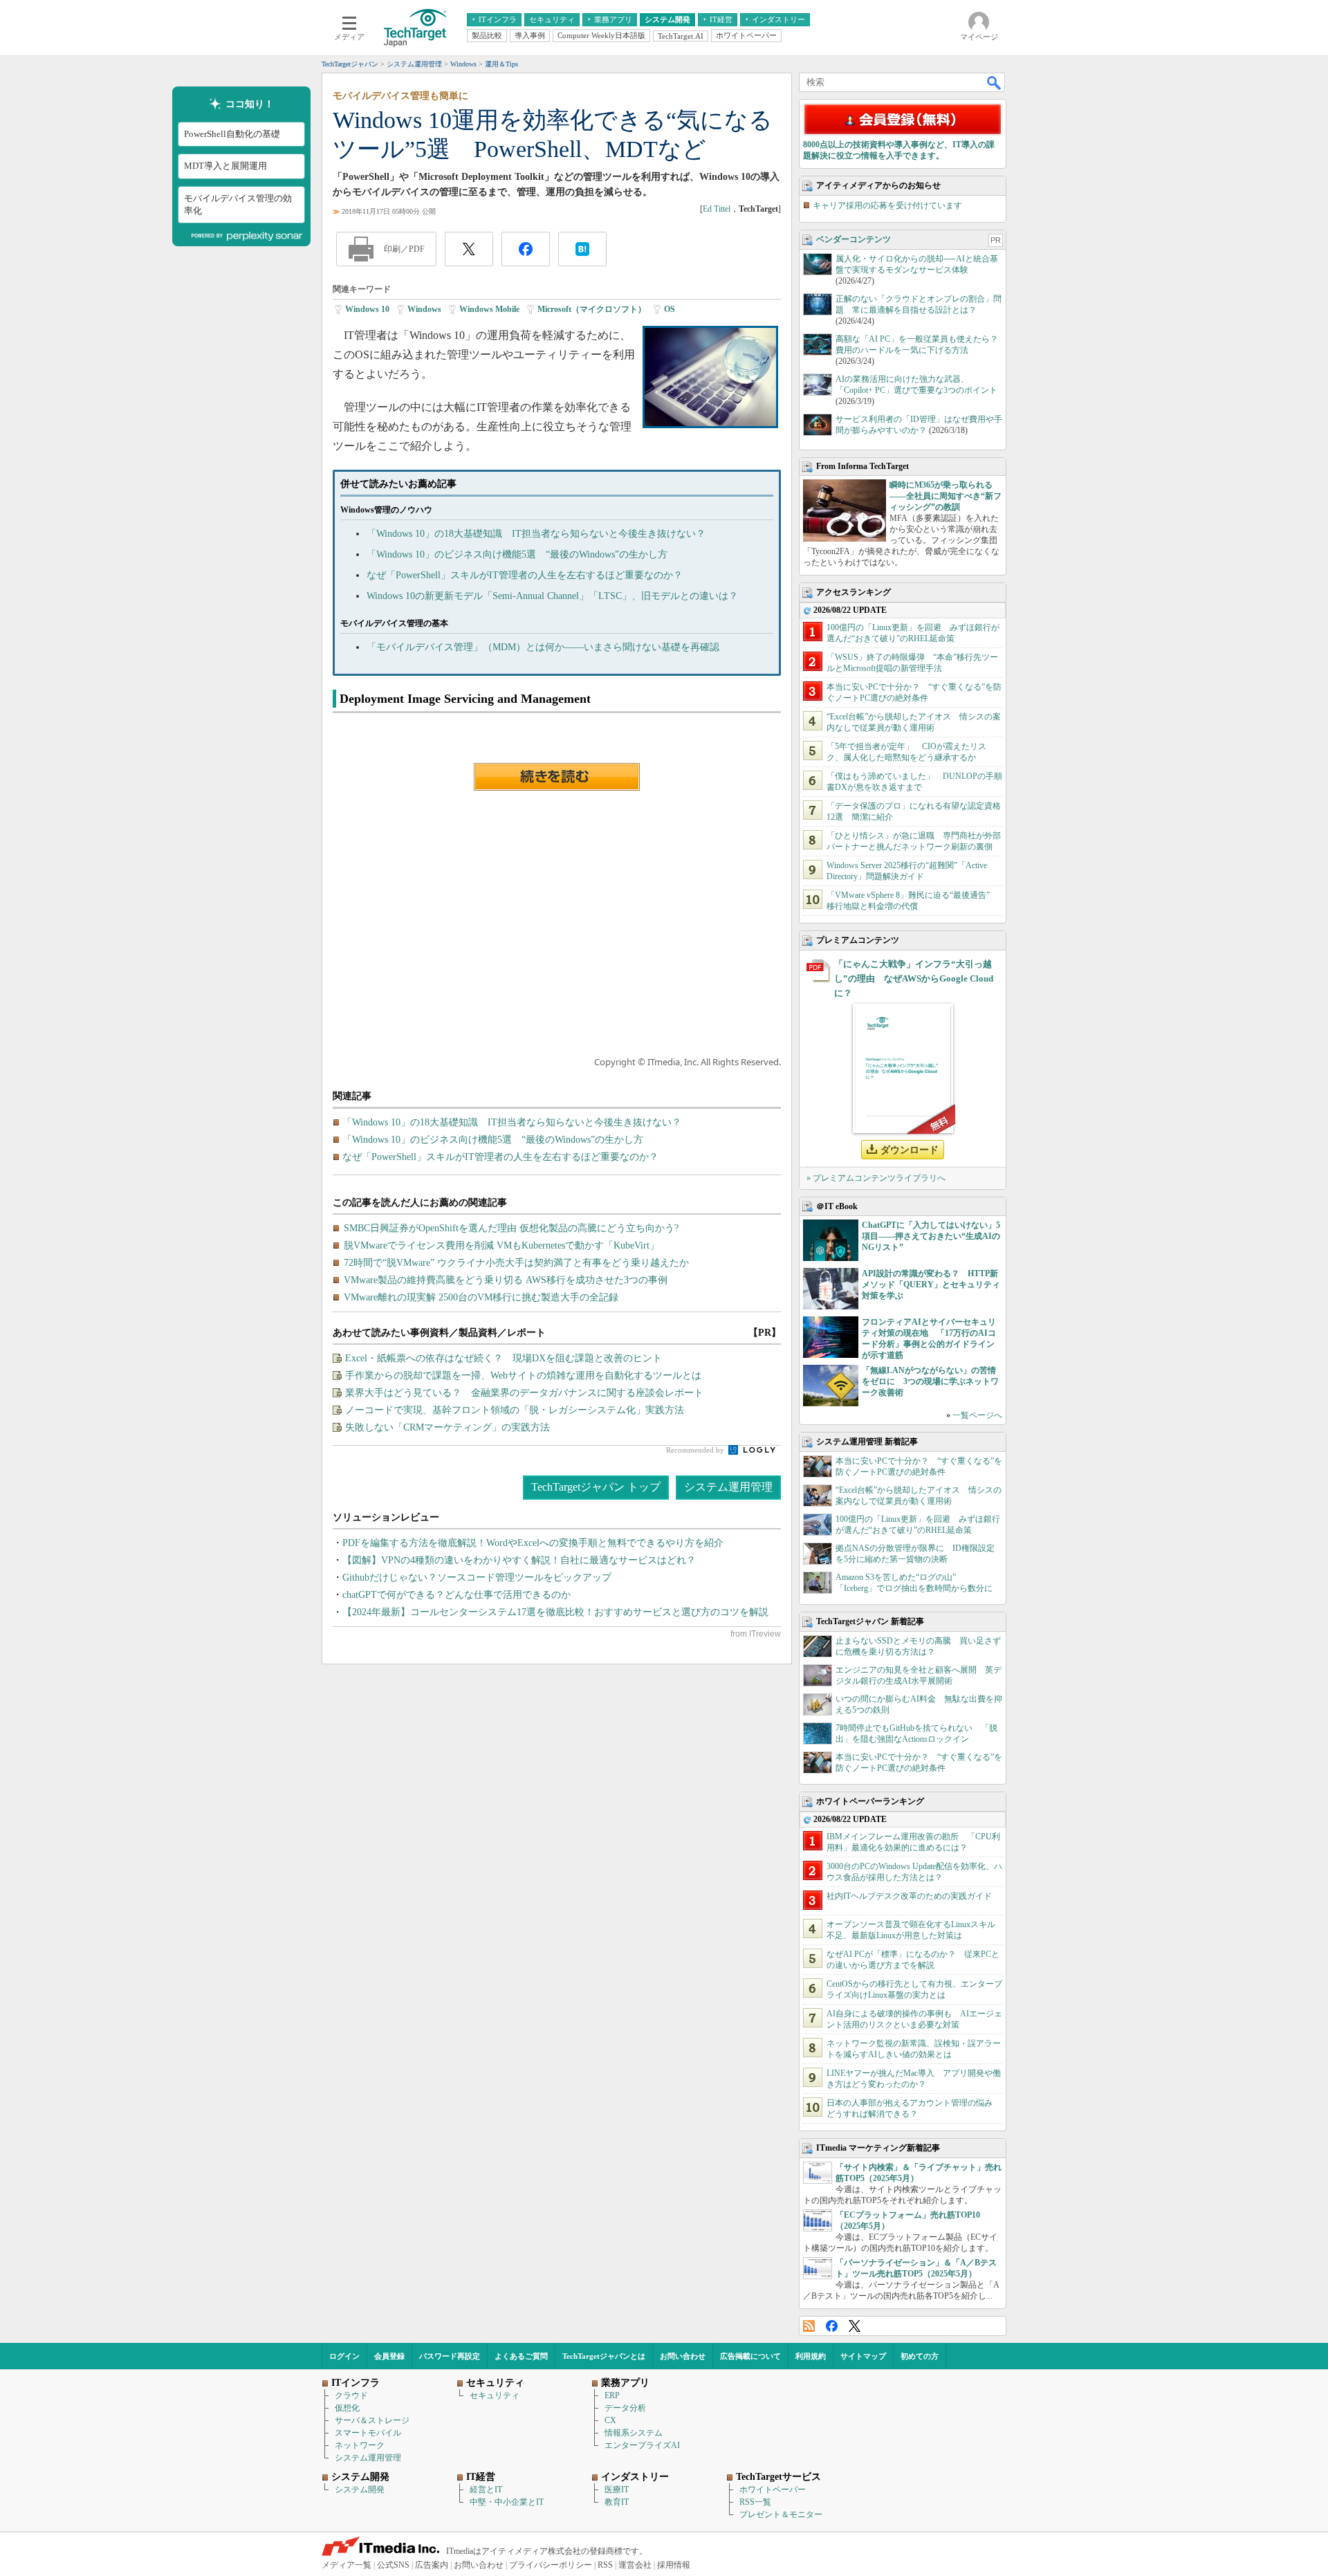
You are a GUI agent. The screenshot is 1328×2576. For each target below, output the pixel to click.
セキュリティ (495, 2395)
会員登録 (389, 2356)
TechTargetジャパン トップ (596, 1487)
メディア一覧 (347, 2565)
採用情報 (674, 2565)
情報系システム (634, 2433)
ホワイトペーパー (773, 2490)
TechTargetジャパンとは (604, 2356)
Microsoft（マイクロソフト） (592, 309)
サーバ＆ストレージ (372, 2420)
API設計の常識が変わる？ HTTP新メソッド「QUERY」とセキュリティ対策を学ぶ (931, 1285)
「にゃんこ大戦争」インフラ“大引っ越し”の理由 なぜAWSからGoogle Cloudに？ (914, 978)
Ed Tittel (717, 209)
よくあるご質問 (521, 2356)
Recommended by (696, 1450)
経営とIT (486, 2490)
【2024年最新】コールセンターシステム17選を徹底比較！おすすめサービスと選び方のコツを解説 (555, 1612)
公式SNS (393, 2565)
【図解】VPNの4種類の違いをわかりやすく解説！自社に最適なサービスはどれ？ (519, 1560)
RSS (809, 2326)
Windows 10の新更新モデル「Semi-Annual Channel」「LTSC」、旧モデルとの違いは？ (552, 596)
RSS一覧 (755, 2502)
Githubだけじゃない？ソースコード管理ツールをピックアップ (477, 1577)
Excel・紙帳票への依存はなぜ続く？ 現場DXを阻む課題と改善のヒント (504, 1358)
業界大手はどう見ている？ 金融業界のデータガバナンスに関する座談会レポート (524, 1393)
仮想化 (347, 2408)
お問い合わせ (683, 2356)
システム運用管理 (728, 1487)
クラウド (351, 2395)
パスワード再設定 (450, 2356)
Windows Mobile (489, 309)
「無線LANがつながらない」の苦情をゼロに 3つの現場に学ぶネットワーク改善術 (930, 1381)
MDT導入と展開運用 (225, 166)
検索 (995, 82)
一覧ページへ (977, 1415)
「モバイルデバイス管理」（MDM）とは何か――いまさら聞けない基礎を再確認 (543, 647)
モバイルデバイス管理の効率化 (238, 204)
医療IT (617, 2490)
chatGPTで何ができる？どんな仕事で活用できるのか (456, 1595)
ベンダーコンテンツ (854, 239)
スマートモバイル (368, 2433)
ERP (612, 2395)
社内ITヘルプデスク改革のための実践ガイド (909, 1896)
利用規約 (811, 2356)
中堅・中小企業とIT (507, 2502)
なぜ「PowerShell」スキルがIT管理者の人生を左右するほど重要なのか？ (525, 575)
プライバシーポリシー (551, 2565)
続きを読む (557, 777)
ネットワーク (360, 2445)
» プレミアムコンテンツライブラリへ (876, 1178)
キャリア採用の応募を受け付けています (887, 205)
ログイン (344, 2356)
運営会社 (635, 2565)
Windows (424, 309)
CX (610, 2420)
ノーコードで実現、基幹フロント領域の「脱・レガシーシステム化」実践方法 (515, 1410)
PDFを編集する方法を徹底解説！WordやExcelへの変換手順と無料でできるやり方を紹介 (533, 1543)
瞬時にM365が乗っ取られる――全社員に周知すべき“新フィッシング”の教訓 (946, 496)
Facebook (832, 2326)
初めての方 (920, 2356)
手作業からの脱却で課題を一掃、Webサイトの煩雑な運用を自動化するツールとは (523, 1376)
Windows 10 (367, 309)
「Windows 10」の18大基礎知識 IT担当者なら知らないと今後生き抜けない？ (536, 534)
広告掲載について (750, 2356)
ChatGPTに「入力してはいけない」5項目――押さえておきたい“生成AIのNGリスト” (931, 1236)
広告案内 (432, 2565)
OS (670, 309)
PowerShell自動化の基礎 (232, 135)
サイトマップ (863, 2356)
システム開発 (360, 2490)
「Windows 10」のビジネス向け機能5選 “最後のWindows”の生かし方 (517, 554)
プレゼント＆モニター (781, 2514)
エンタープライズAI (642, 2445)
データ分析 (625, 2408)
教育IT (617, 2502)
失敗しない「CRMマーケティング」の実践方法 (448, 1427)
